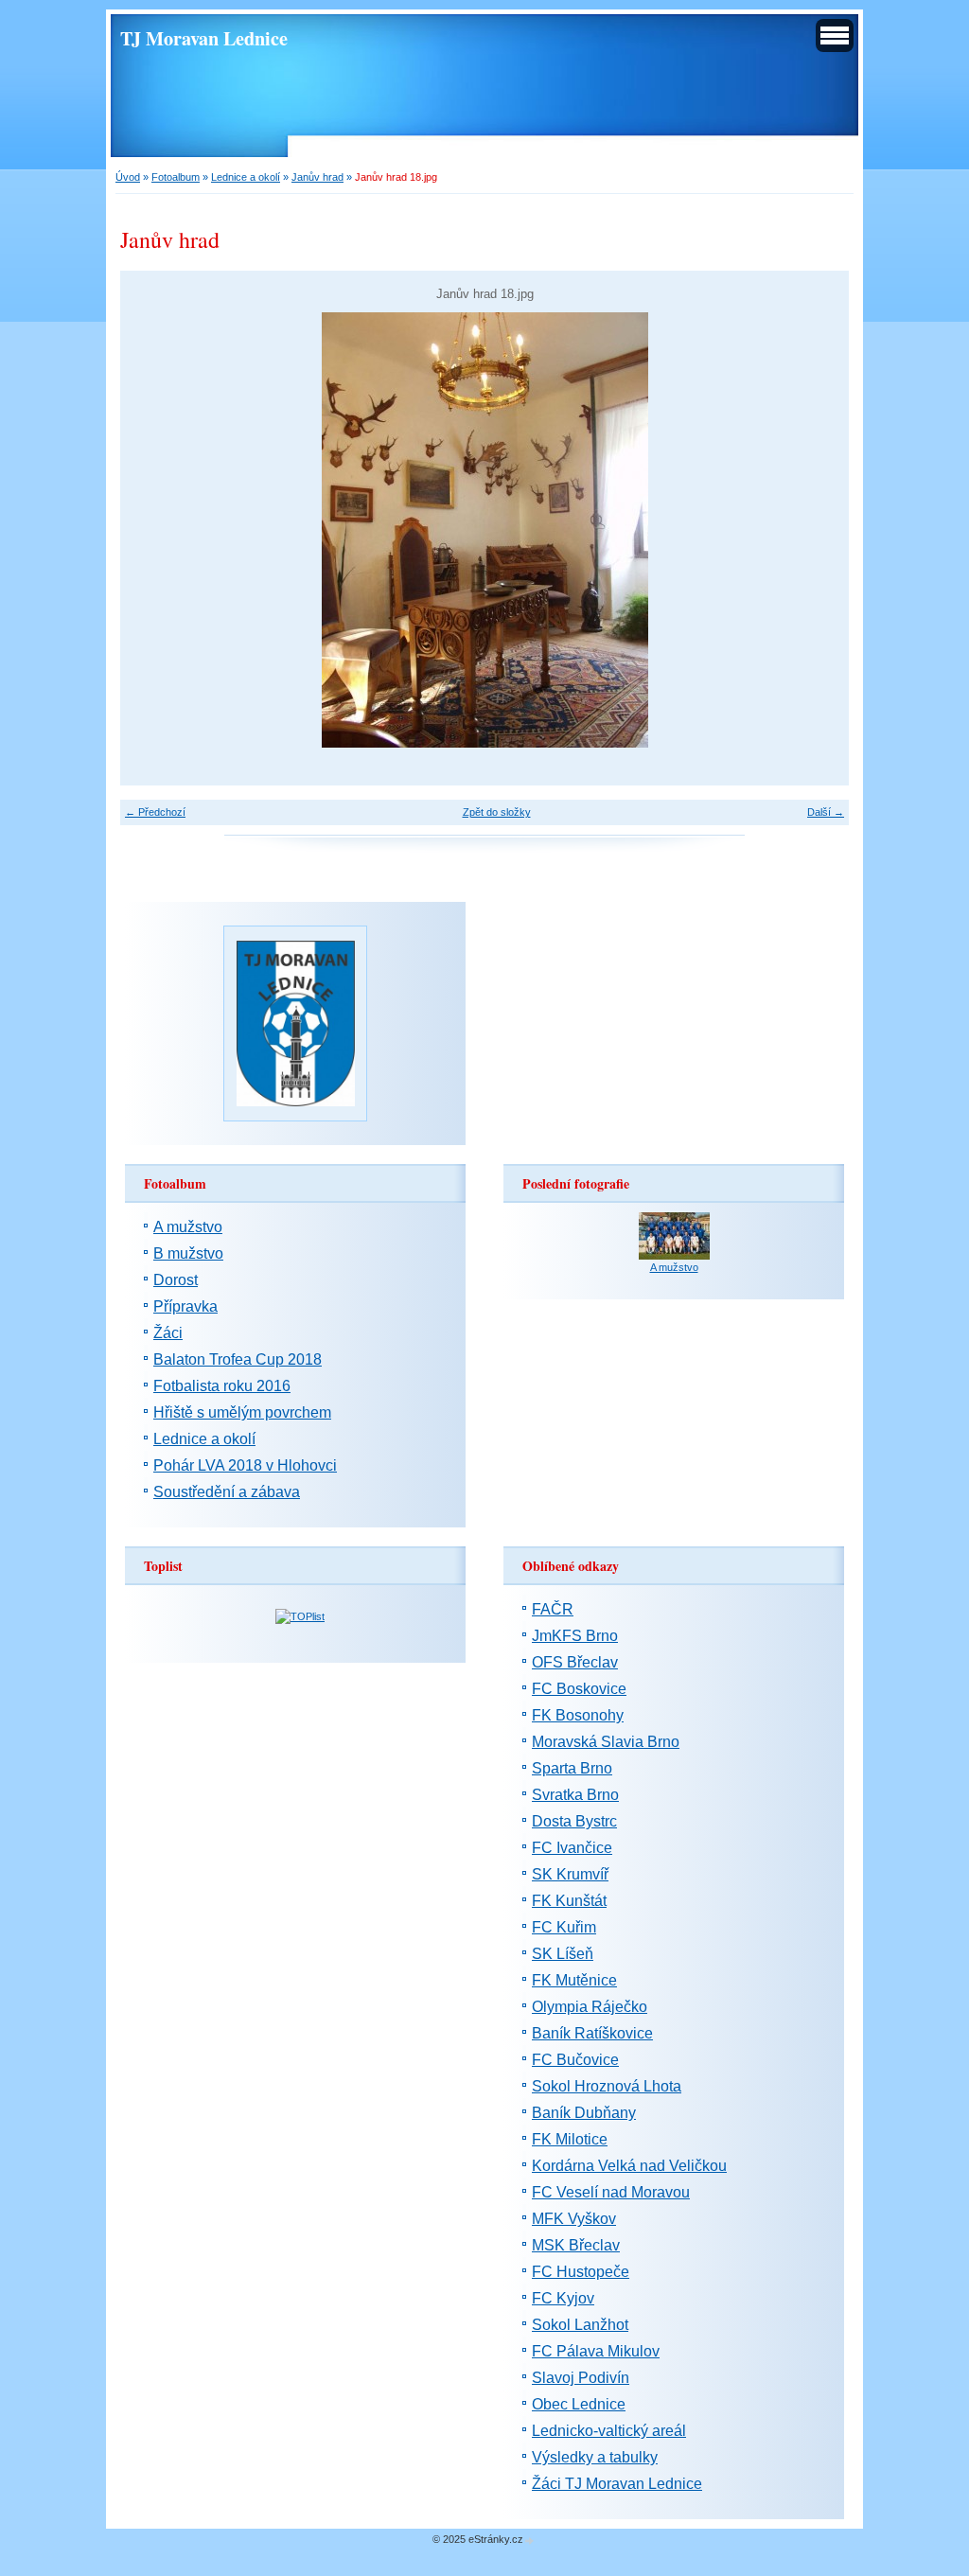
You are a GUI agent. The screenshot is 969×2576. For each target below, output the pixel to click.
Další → (826, 812)
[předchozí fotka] (151, 530)
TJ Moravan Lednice (204, 38)
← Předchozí (155, 812)
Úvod (128, 177)
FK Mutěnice (574, 1980)
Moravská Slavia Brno (606, 1742)
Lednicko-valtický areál (609, 2431)
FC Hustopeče (581, 2272)
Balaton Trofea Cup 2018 (238, 1359)
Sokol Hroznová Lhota (607, 2086)
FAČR (553, 1609)
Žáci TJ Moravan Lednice (617, 2484)
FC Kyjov (563, 2298)
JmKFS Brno (575, 1636)
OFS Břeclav (575, 1662)
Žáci (168, 1333)
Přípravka (185, 1306)
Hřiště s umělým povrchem (242, 1412)
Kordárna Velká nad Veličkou (629, 2166)
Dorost (176, 1280)
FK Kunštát (569, 1901)
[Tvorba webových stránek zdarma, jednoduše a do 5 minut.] (530, 2541)
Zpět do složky (497, 812)
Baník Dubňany (584, 2113)
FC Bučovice (575, 2060)
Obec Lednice (579, 2404)
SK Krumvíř (570, 1874)
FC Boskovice (579, 1689)
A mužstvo (188, 1227)
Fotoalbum (176, 177)
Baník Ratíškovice (592, 2033)
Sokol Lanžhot (580, 2325)
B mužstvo (188, 1253)
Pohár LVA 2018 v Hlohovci (245, 1465)
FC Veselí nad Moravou (611, 2192)
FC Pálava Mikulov (596, 2351)
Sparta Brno (572, 1768)
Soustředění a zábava (227, 1492)
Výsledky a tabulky (595, 2457)
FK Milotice (570, 2139)
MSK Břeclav (576, 2245)
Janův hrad (317, 177)
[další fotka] (818, 530)
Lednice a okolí (246, 177)
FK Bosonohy (578, 1715)
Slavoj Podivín (581, 2378)
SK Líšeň (563, 1954)
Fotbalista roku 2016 (222, 1386)
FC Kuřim (564, 1927)
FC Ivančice (572, 1848)
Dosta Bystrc (574, 1821)
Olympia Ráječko (590, 2007)
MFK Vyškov (574, 2219)
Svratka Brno (575, 1795)
